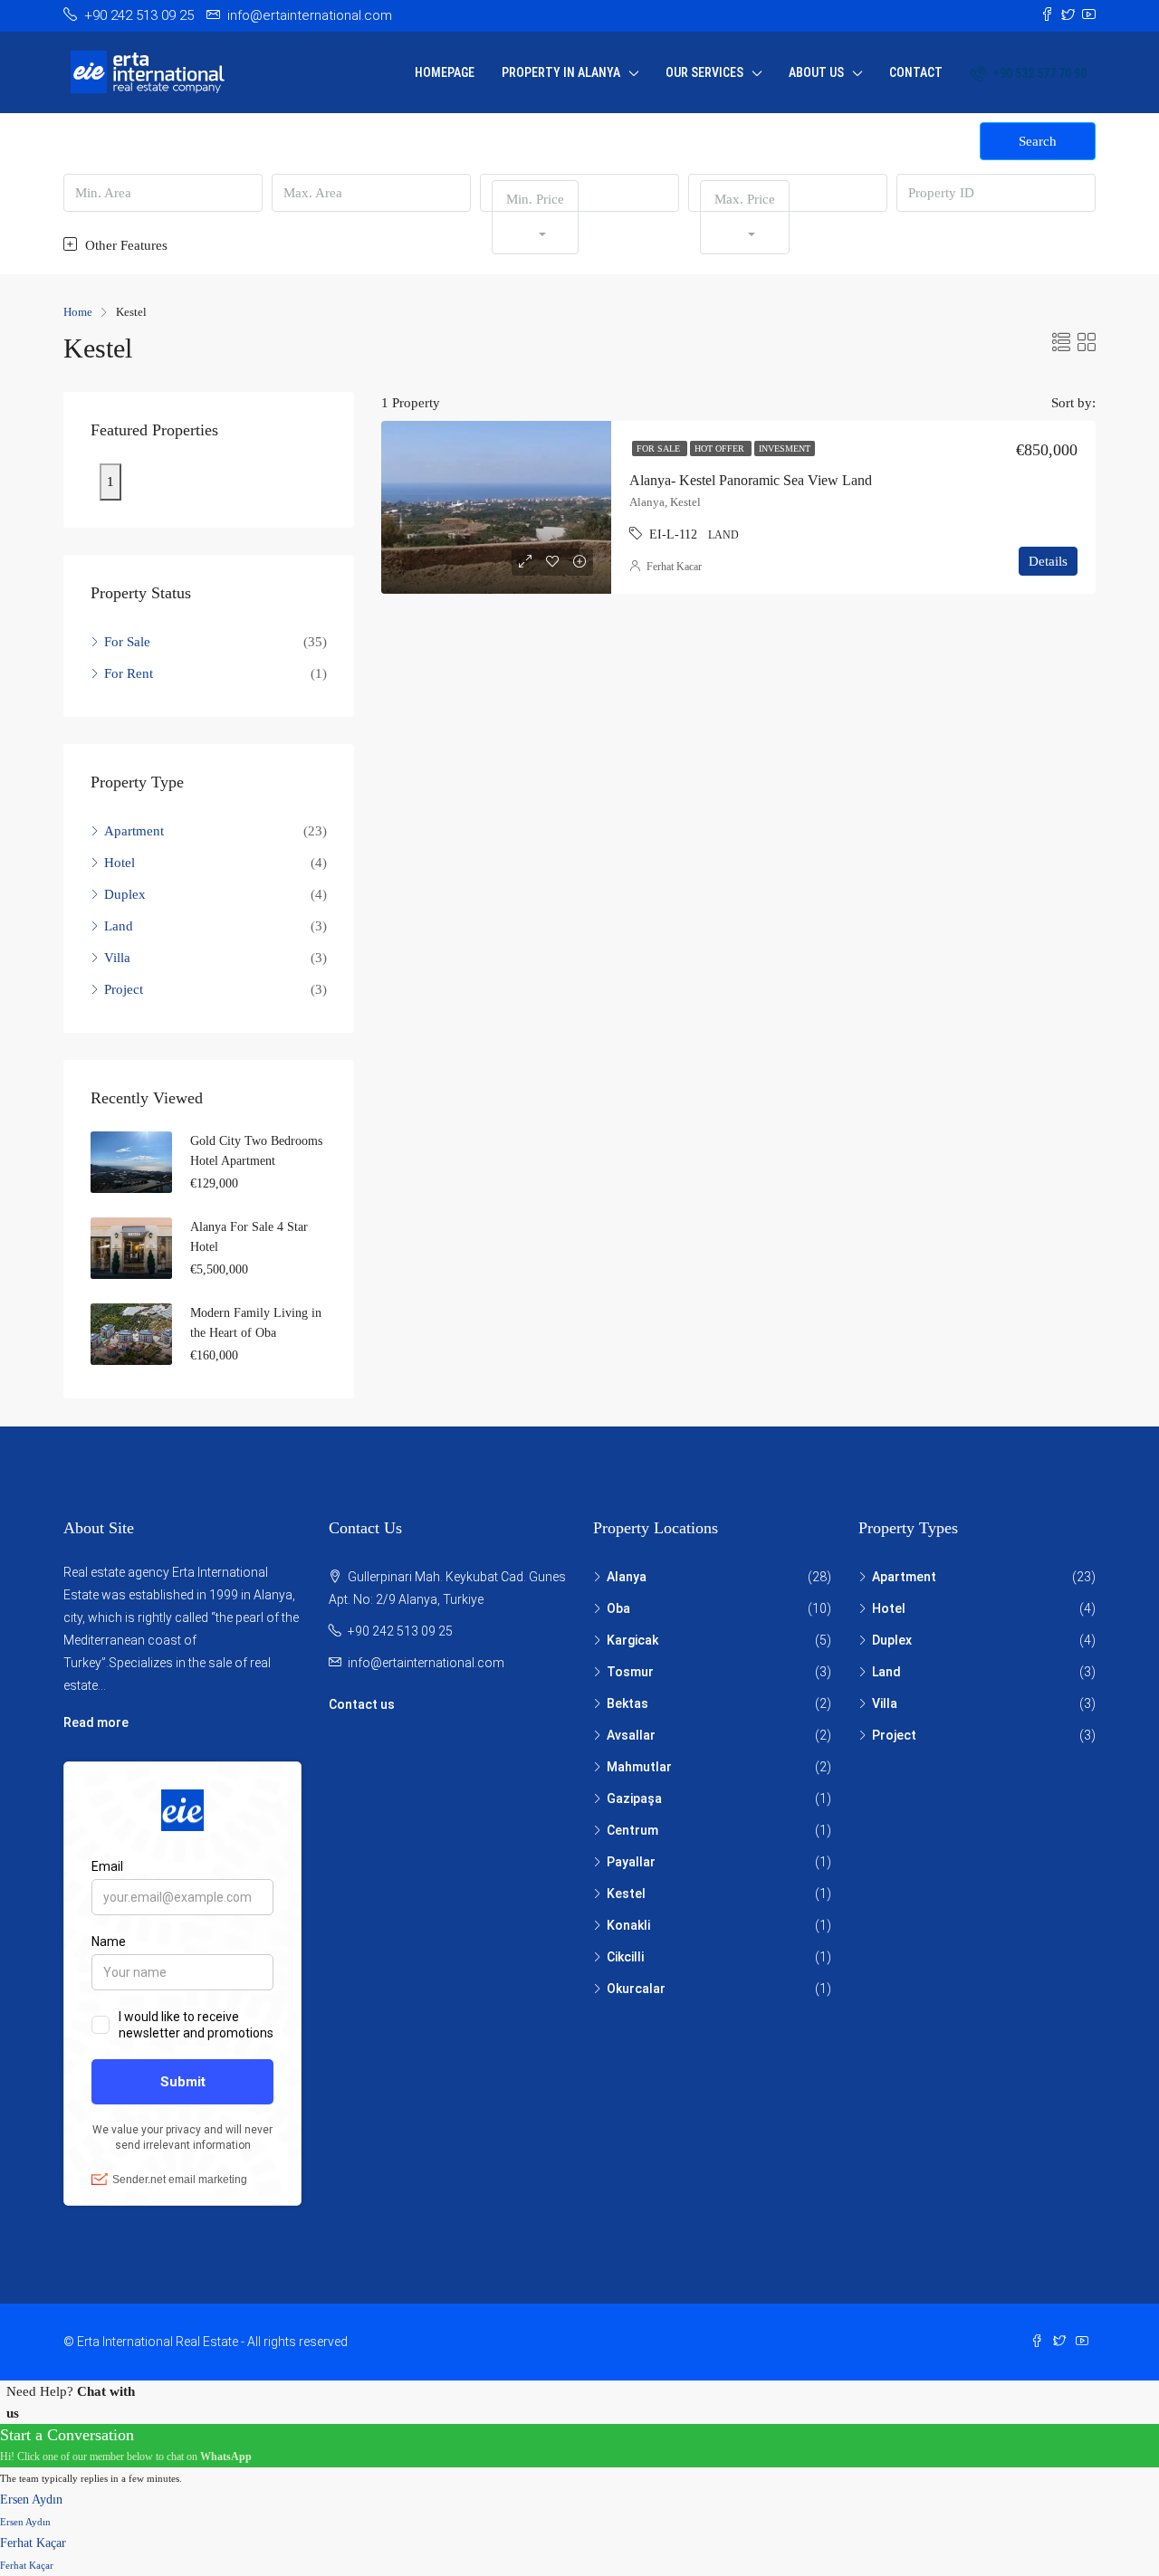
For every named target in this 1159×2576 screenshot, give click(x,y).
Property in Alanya (561, 72)
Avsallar (631, 1735)
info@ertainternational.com (426, 1663)
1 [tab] (110, 482)
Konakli (628, 1925)
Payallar (631, 1862)
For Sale (660, 448)
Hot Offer (721, 448)
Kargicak (632, 1640)
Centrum (632, 1830)
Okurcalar (636, 1989)
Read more (96, 1722)
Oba (618, 1608)
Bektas (627, 1703)
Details (1048, 561)
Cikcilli (625, 1957)
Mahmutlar (639, 1767)
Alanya (627, 1577)
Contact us (362, 1704)
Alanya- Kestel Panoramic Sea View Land (751, 480)
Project (124, 989)
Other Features (125, 245)
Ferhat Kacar (674, 567)
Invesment (785, 448)
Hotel (120, 863)
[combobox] (535, 217)
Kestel (626, 1894)
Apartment (134, 831)
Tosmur (630, 1672)
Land (119, 926)
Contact (916, 72)
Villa (117, 958)
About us (816, 72)
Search (1038, 141)
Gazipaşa (634, 1798)
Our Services (704, 72)
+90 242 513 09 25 (400, 1631)
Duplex (125, 894)
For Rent (129, 673)
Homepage (445, 72)
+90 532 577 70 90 (1038, 73)
